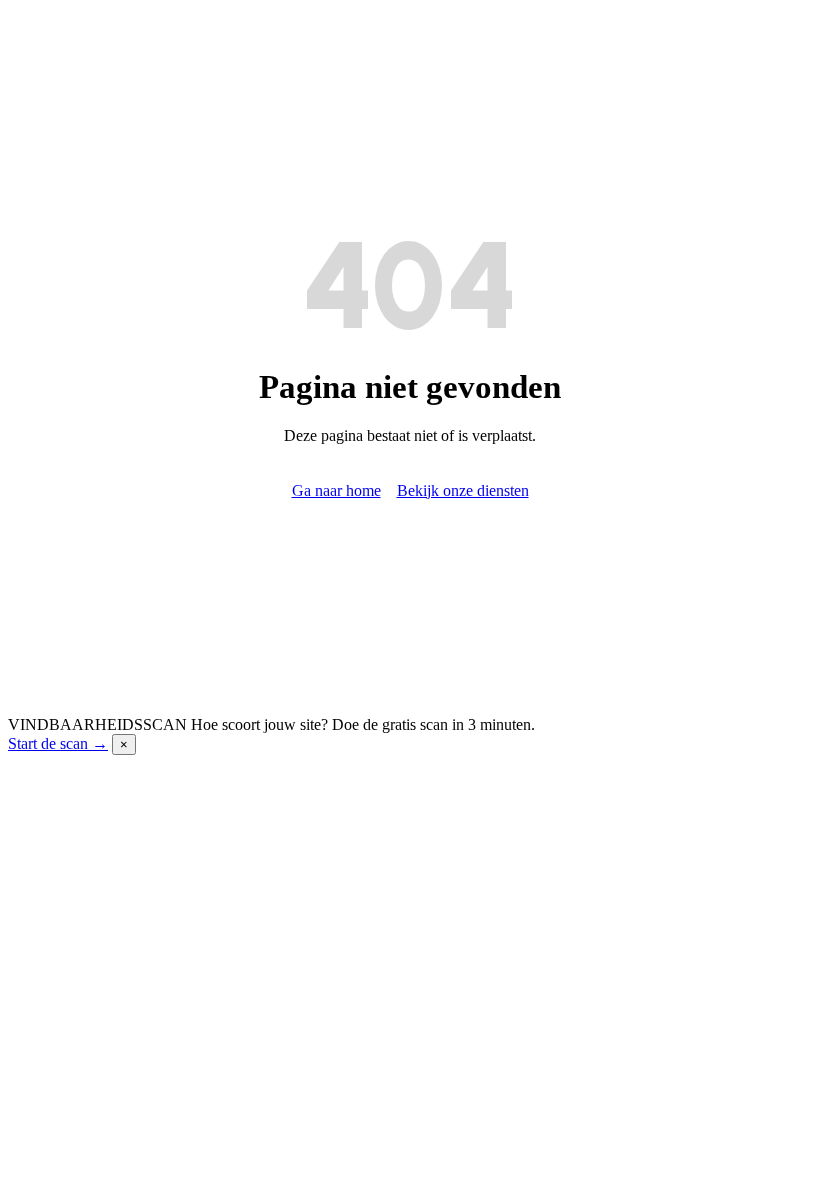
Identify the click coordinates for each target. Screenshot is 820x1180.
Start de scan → (58, 743)
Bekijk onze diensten (463, 490)
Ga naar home (336, 490)
